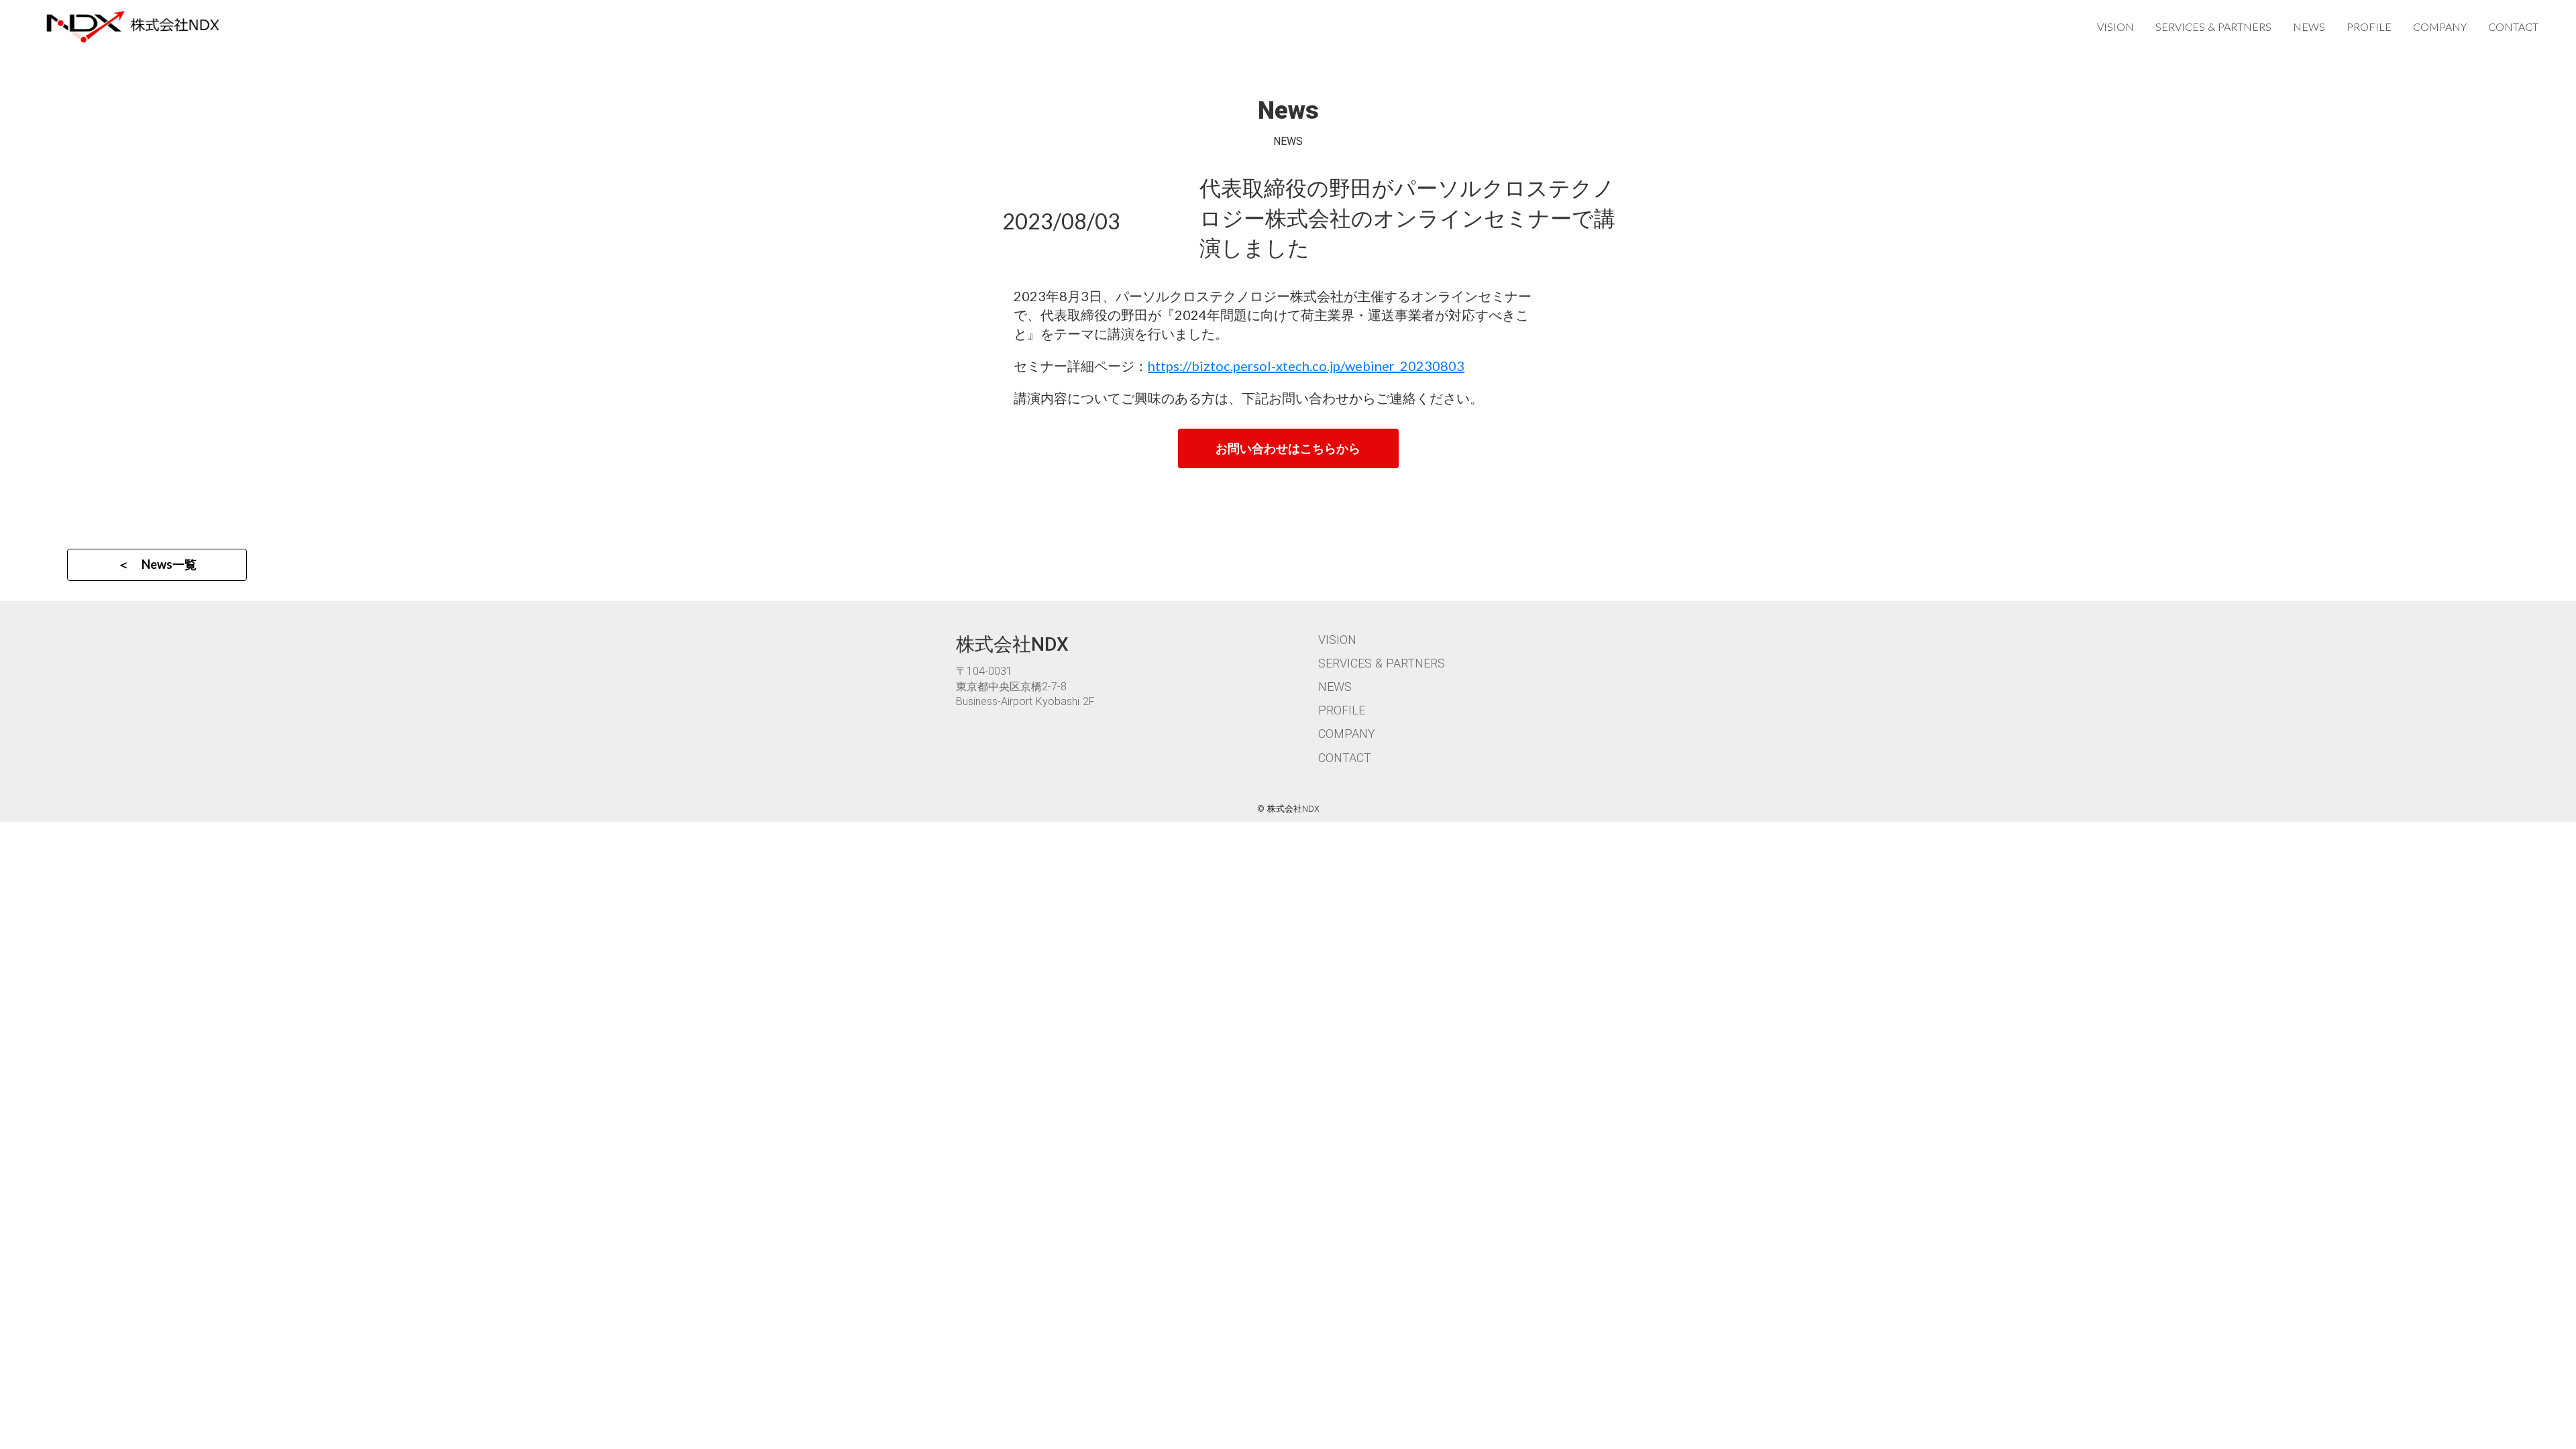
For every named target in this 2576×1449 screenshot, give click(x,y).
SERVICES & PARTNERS (2213, 26)
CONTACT (2513, 26)
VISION (2115, 26)
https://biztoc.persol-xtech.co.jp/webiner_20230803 (1306, 366)
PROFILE (2369, 26)
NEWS (2309, 26)
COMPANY (2440, 26)
